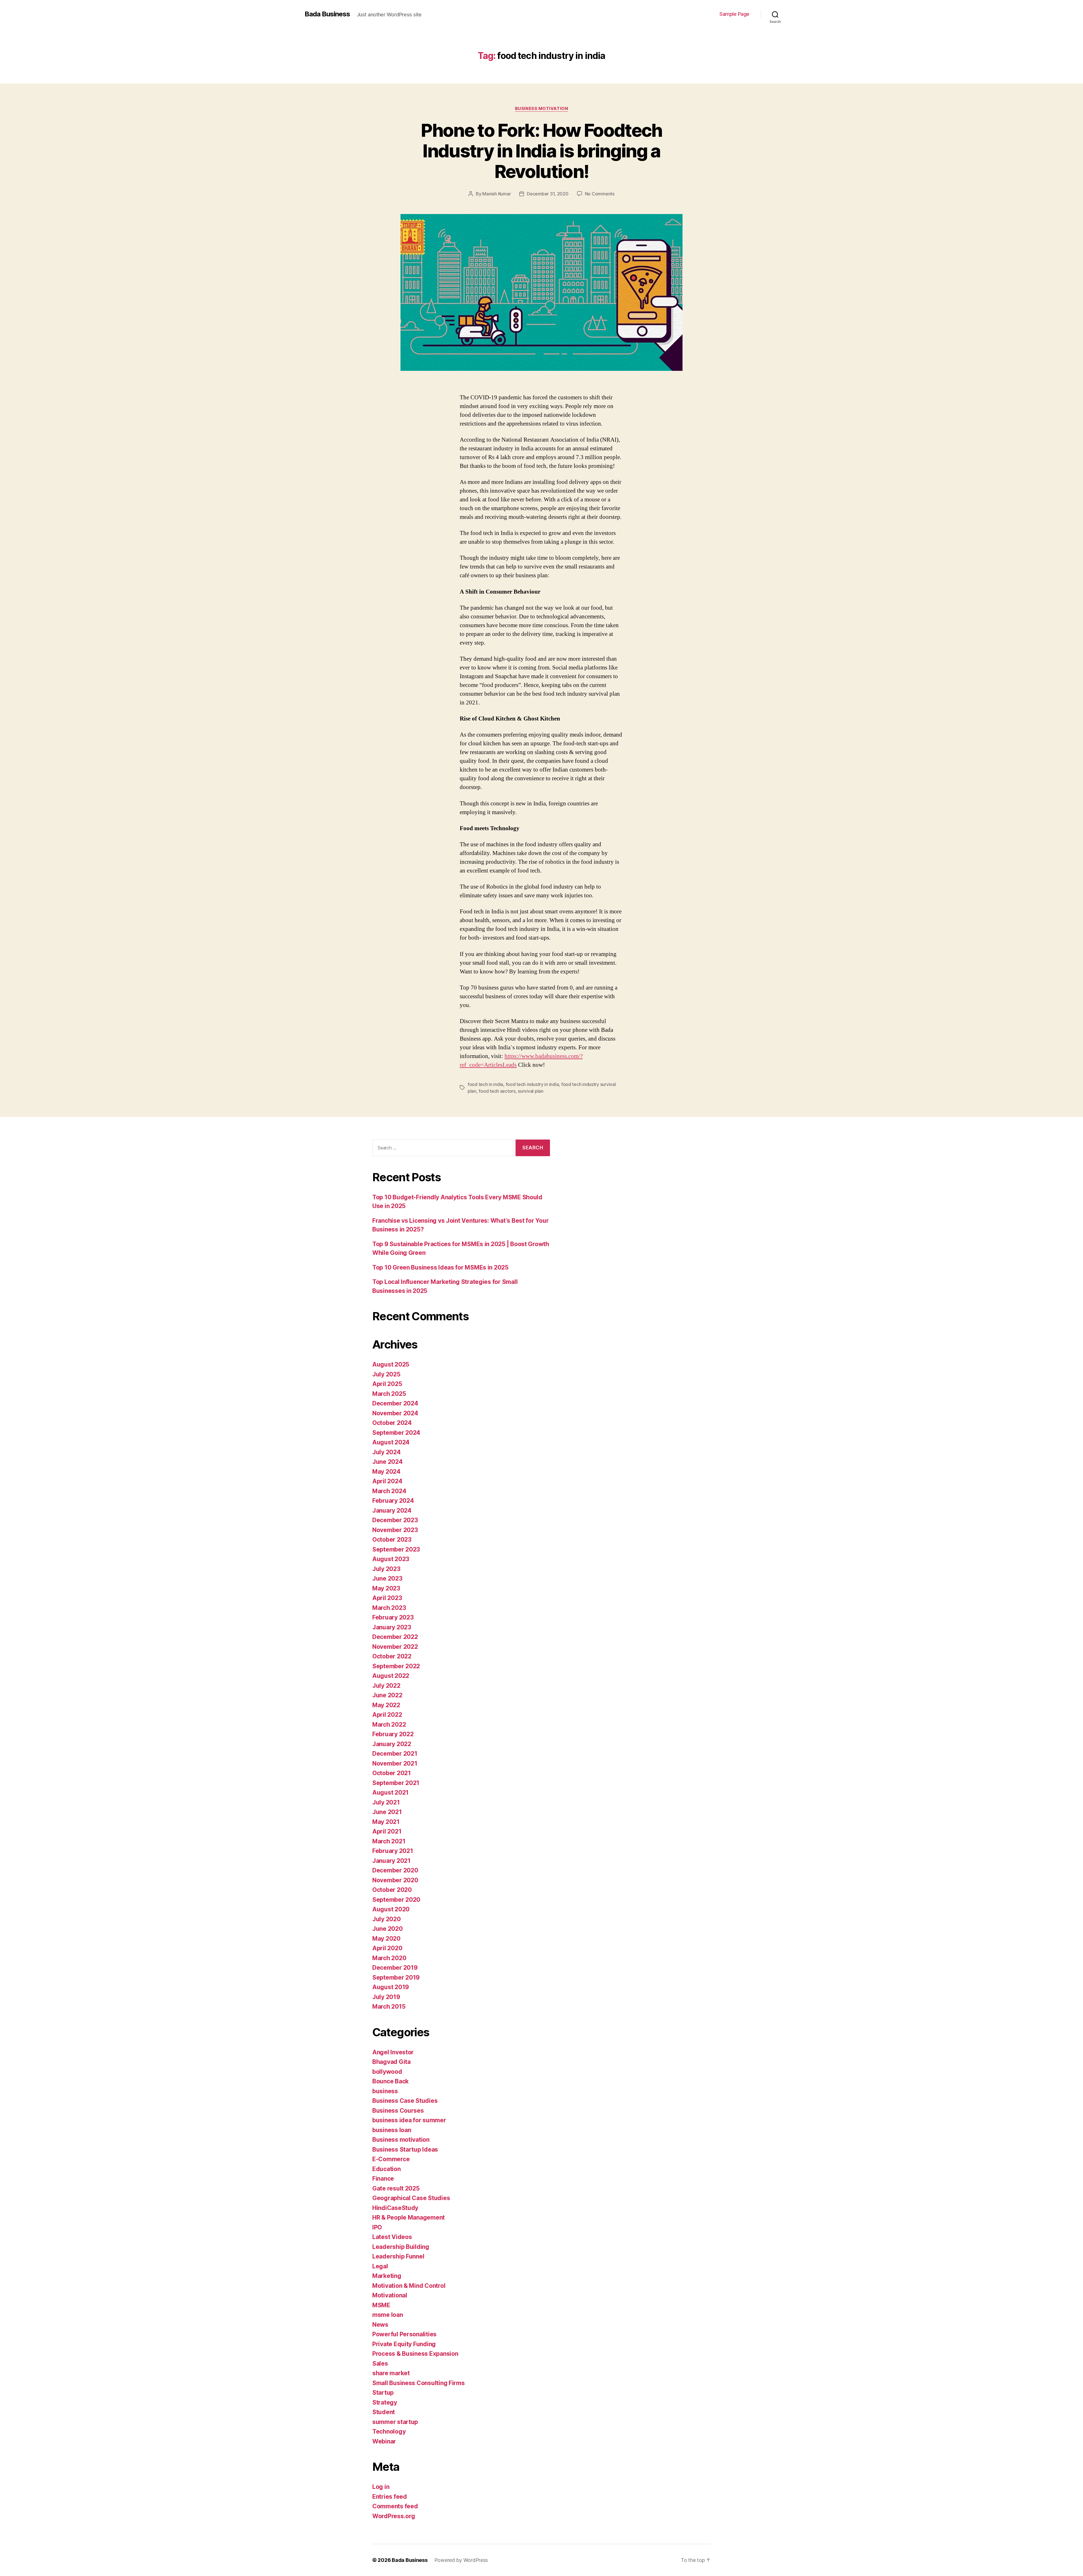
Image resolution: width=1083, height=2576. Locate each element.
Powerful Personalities (404, 2334)
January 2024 (392, 1510)
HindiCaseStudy (395, 2208)
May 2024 (386, 1472)
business (385, 2091)
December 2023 (395, 1520)
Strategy (385, 2402)
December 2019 (395, 1968)
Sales (380, 2364)
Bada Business (327, 14)
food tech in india (485, 1084)
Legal (380, 2266)
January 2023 (392, 1627)
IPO (377, 2227)
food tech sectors (497, 1091)
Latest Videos (392, 2237)
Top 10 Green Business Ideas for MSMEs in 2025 (440, 1267)
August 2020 (391, 1909)
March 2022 (389, 1725)
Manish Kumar (497, 194)
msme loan (388, 2315)
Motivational (390, 2295)
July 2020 (387, 1919)
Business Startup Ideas (405, 2149)
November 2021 (395, 1763)
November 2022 (395, 1647)
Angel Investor (393, 2052)
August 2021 (390, 1792)
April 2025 (387, 1384)
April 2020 (387, 1948)
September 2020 (396, 1900)
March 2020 (389, 1958)
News (380, 2325)
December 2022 (395, 1637)
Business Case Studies (405, 2101)
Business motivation (541, 109)
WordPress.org (394, 2516)
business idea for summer (409, 2120)
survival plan (531, 1091)
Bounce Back (390, 2081)
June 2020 (388, 1929)
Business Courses (398, 2111)
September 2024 (396, 1433)
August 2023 (391, 1559)
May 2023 (386, 1588)
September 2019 (396, 1977)
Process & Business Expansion (415, 2354)
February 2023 (393, 1617)
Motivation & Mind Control (409, 2286)
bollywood (387, 2072)
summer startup (395, 2422)
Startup (383, 2393)
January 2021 (391, 1861)
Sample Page (734, 14)
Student (384, 2412)
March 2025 (389, 1394)
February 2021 (393, 1851)
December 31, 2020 (548, 194)
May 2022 (386, 1705)
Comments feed (395, 2506)
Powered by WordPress (461, 2560)
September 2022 (396, 1666)
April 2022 (387, 1715)
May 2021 (386, 1822)
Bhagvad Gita (391, 2062)
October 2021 (392, 1773)
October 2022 (392, 1656)
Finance (383, 2179)
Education (387, 2169)
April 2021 (387, 1831)
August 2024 (391, 1442)
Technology (389, 2431)
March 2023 (389, 1608)
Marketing (387, 2276)
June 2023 (387, 1578)
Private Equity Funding (404, 2344)
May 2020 (386, 1939)
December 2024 (395, 1403)
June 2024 (388, 1462)
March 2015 (389, 2007)
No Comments (600, 194)
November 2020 (395, 1880)
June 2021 (387, 1812)
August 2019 (391, 1987)
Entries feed (390, 2497)
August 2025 (391, 1364)
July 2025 (386, 1374)
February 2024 (393, 1501)
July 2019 (386, 1997)
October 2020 (392, 1890)
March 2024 (389, 1491)
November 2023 (395, 1530)
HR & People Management (409, 2217)
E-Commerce (391, 2159)
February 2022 (393, 1734)
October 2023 (392, 1540)
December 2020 (395, 1870)
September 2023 (396, 1549)
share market (391, 2373)
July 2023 (386, 1569)
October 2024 (392, 1423)
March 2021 (389, 1841)
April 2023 (387, 1598)
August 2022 (391, 1676)
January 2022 (392, 1744)
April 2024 (387, 1481)
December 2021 (395, 1754)
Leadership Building (401, 2247)
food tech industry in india (532, 1084)
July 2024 (387, 1452)
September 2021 (396, 1783)
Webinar (384, 2441)
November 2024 (395, 1413)
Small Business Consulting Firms (419, 2383)
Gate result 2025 (396, 2188)
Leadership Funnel (398, 2256)
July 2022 (386, 1686)
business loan (392, 2130)
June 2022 (387, 1695)
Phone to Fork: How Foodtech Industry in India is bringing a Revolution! (541, 151)
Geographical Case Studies (411, 2198)
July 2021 (386, 1802)
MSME (381, 2305)
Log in (381, 2487)
